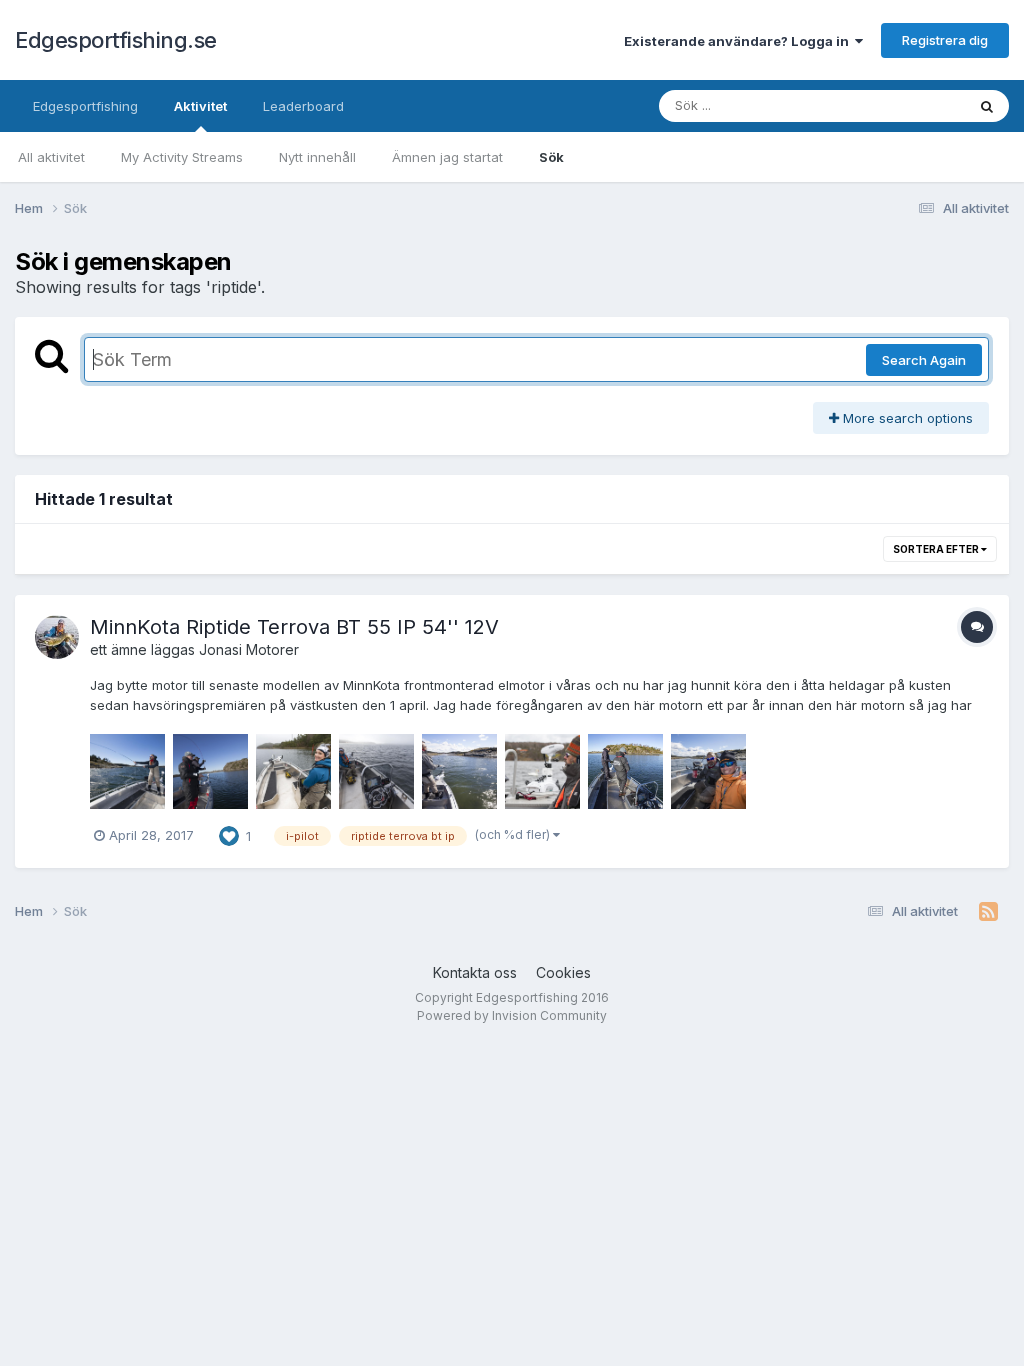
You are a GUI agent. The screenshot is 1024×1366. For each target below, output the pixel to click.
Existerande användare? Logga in (739, 41)
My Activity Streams (182, 157)
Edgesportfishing (85, 106)
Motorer (272, 649)
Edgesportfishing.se (116, 40)
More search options (906, 418)
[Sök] (987, 106)
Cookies (563, 972)
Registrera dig (945, 40)
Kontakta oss (475, 972)
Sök (551, 157)
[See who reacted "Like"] (229, 834)
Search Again (924, 360)
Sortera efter (937, 549)
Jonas (219, 649)
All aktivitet (51, 157)
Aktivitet (200, 106)
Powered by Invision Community (512, 1015)
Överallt (915, 105)
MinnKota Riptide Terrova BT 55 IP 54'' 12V (294, 627)
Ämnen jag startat (447, 157)
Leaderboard (303, 106)
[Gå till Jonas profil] (57, 637)
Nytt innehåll (317, 157)
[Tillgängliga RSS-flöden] (988, 912)
